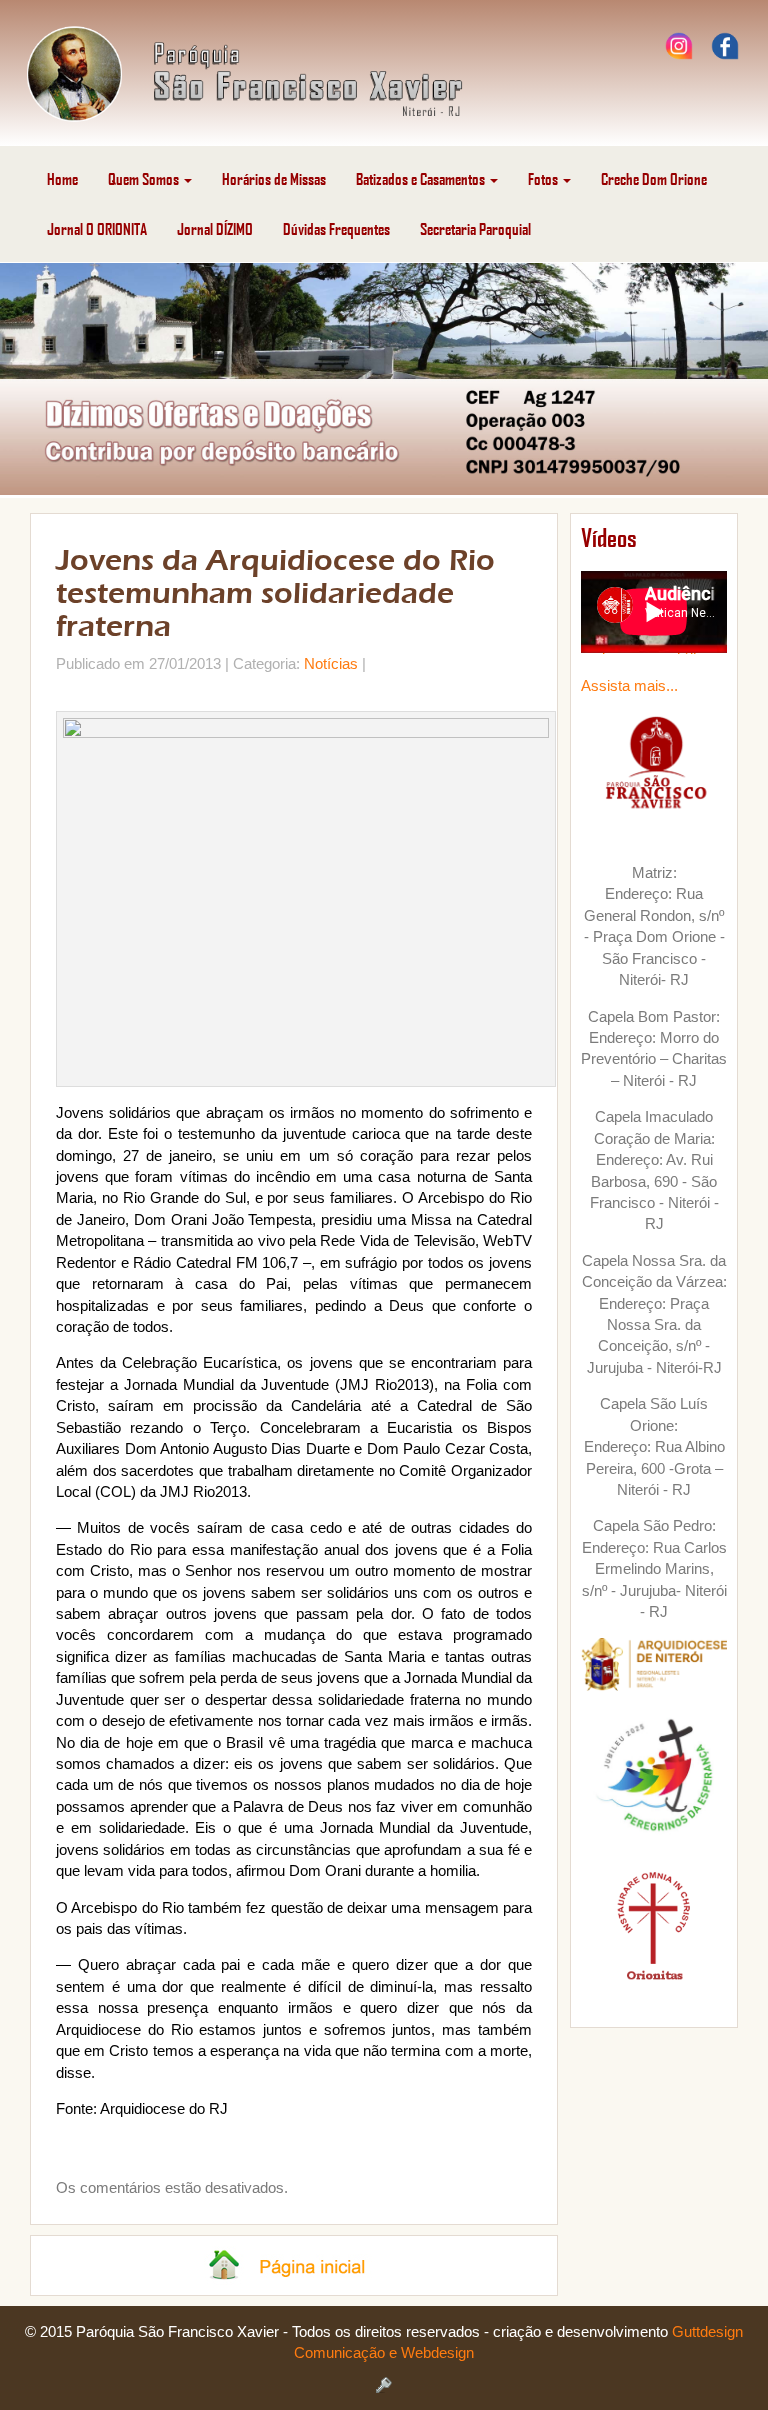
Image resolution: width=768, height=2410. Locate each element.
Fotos (544, 178)
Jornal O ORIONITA (97, 228)
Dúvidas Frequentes (336, 228)
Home (62, 178)
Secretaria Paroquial (475, 228)
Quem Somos (145, 178)
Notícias (331, 663)
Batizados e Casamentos (422, 178)
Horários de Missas (274, 178)
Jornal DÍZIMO (215, 228)
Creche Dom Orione (654, 178)
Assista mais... (629, 685)
